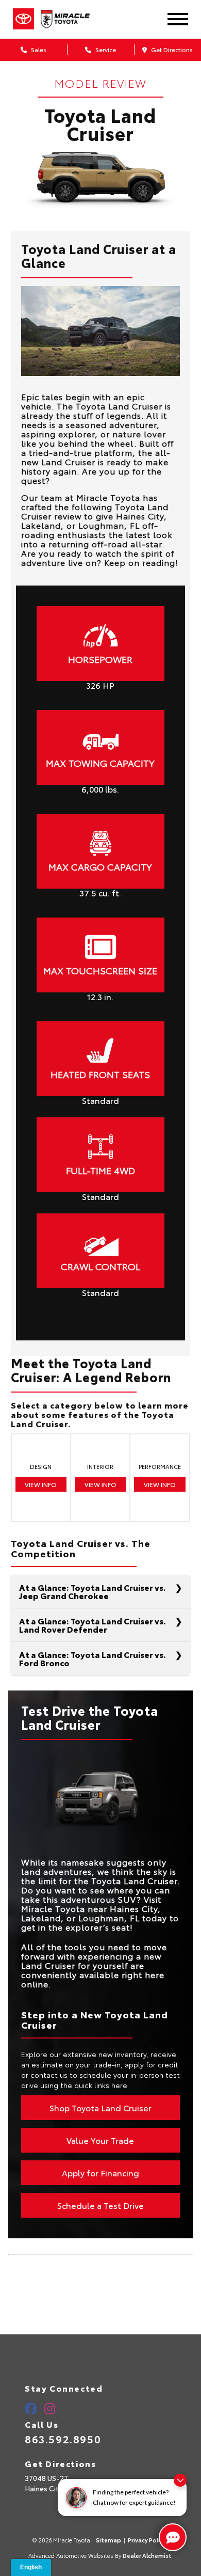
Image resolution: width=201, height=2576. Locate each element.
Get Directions (171, 49)
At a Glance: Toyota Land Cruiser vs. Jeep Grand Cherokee (93, 1591)
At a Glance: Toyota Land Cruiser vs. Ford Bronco (93, 1658)
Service (105, 49)
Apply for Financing (100, 2172)
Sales (38, 49)
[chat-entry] (173, 2537)
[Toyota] (23, 19)
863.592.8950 (63, 2439)
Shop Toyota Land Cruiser (100, 2107)
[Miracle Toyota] (72, 19)
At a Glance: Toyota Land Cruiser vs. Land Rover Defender (93, 1625)
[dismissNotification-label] (180, 2480)
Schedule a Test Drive (100, 2205)
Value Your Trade (100, 2140)
